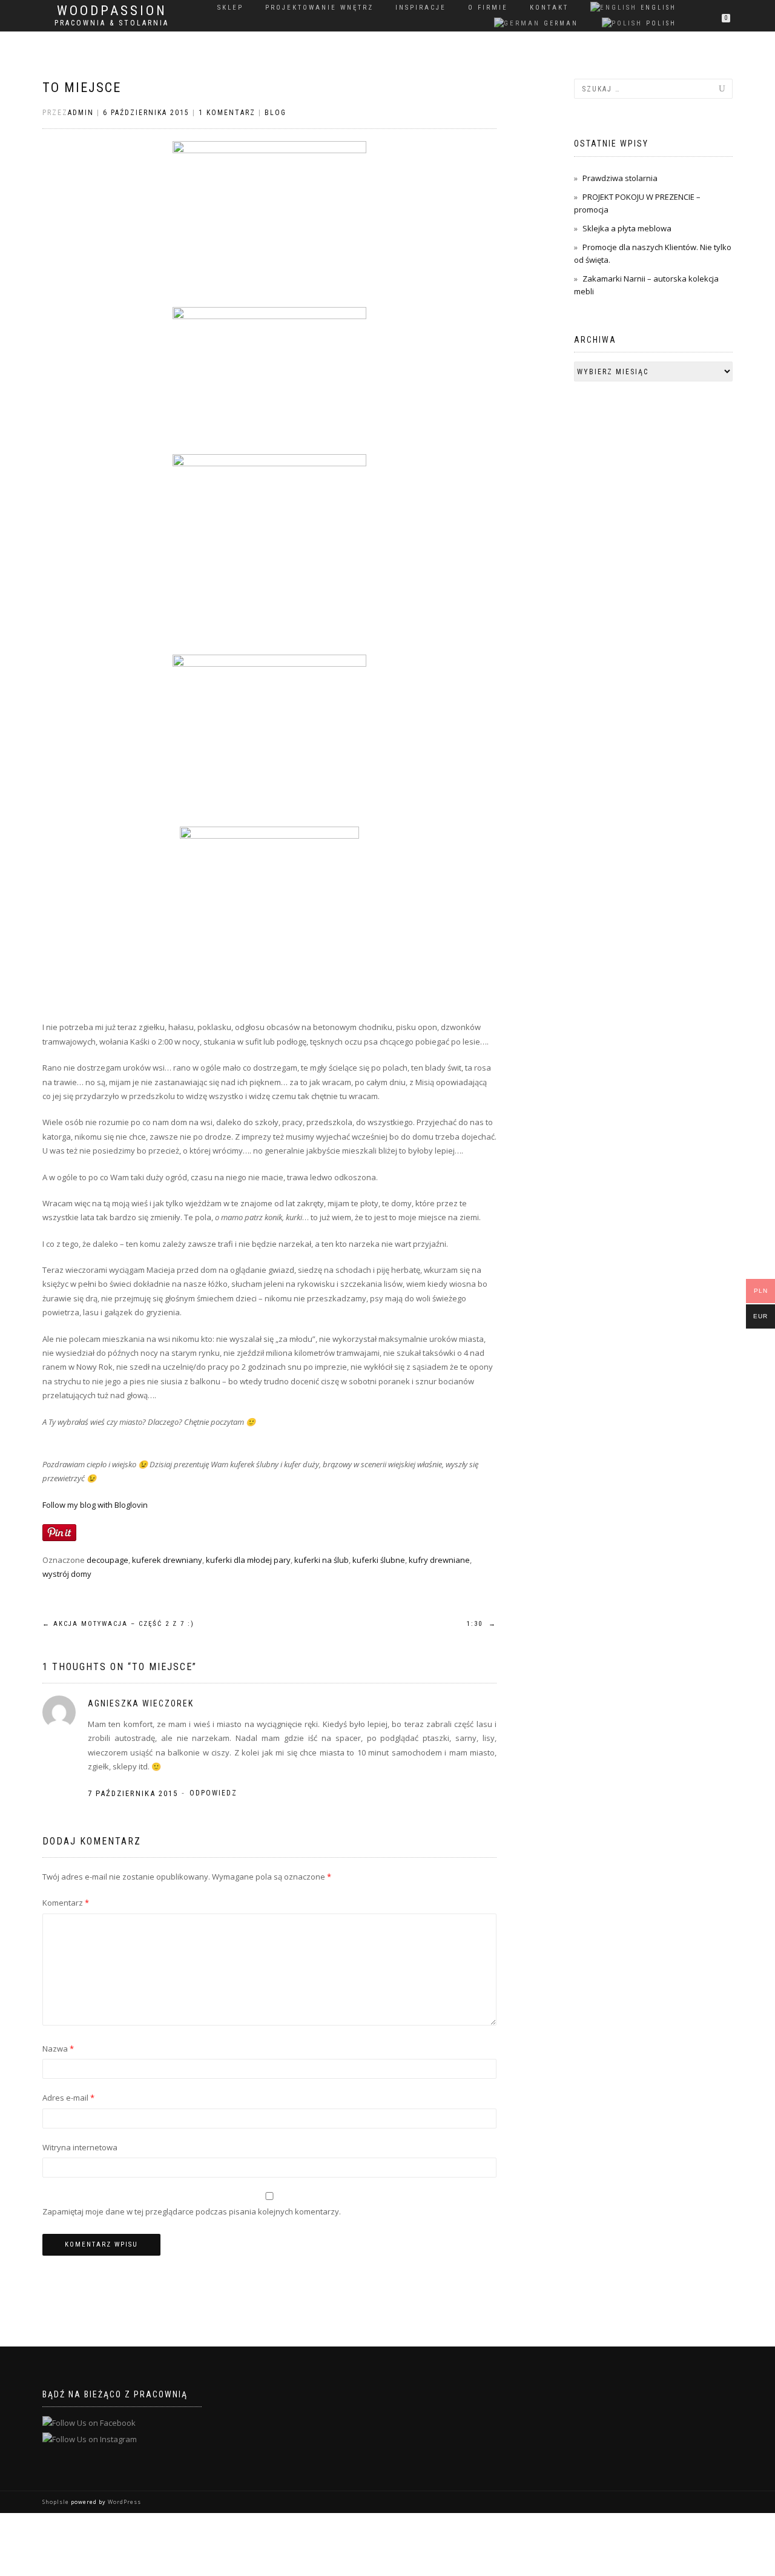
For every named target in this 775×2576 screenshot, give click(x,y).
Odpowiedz (213, 1793)
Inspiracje (421, 8)
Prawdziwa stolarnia (620, 178)
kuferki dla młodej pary (248, 1560)
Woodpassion (112, 11)
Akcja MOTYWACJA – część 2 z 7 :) (118, 1624)
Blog (275, 113)
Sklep (230, 8)
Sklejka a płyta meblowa (627, 228)
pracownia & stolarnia (112, 23)
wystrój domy (67, 1574)
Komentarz (66, 1903)
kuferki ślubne (379, 1560)
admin (81, 113)
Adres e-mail (68, 2098)
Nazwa (58, 2049)
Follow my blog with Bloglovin (95, 1505)
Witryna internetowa (80, 2147)
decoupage (107, 1560)
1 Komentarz (227, 113)
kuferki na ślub (322, 1560)
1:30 (482, 1624)
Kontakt (549, 8)
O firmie (488, 8)
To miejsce (82, 88)
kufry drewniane (439, 1560)
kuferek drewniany (167, 1560)
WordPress (124, 2502)
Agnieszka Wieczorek (141, 1703)
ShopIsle (57, 2502)
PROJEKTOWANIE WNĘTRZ (319, 8)
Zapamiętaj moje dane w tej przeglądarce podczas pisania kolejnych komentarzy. (192, 2211)
